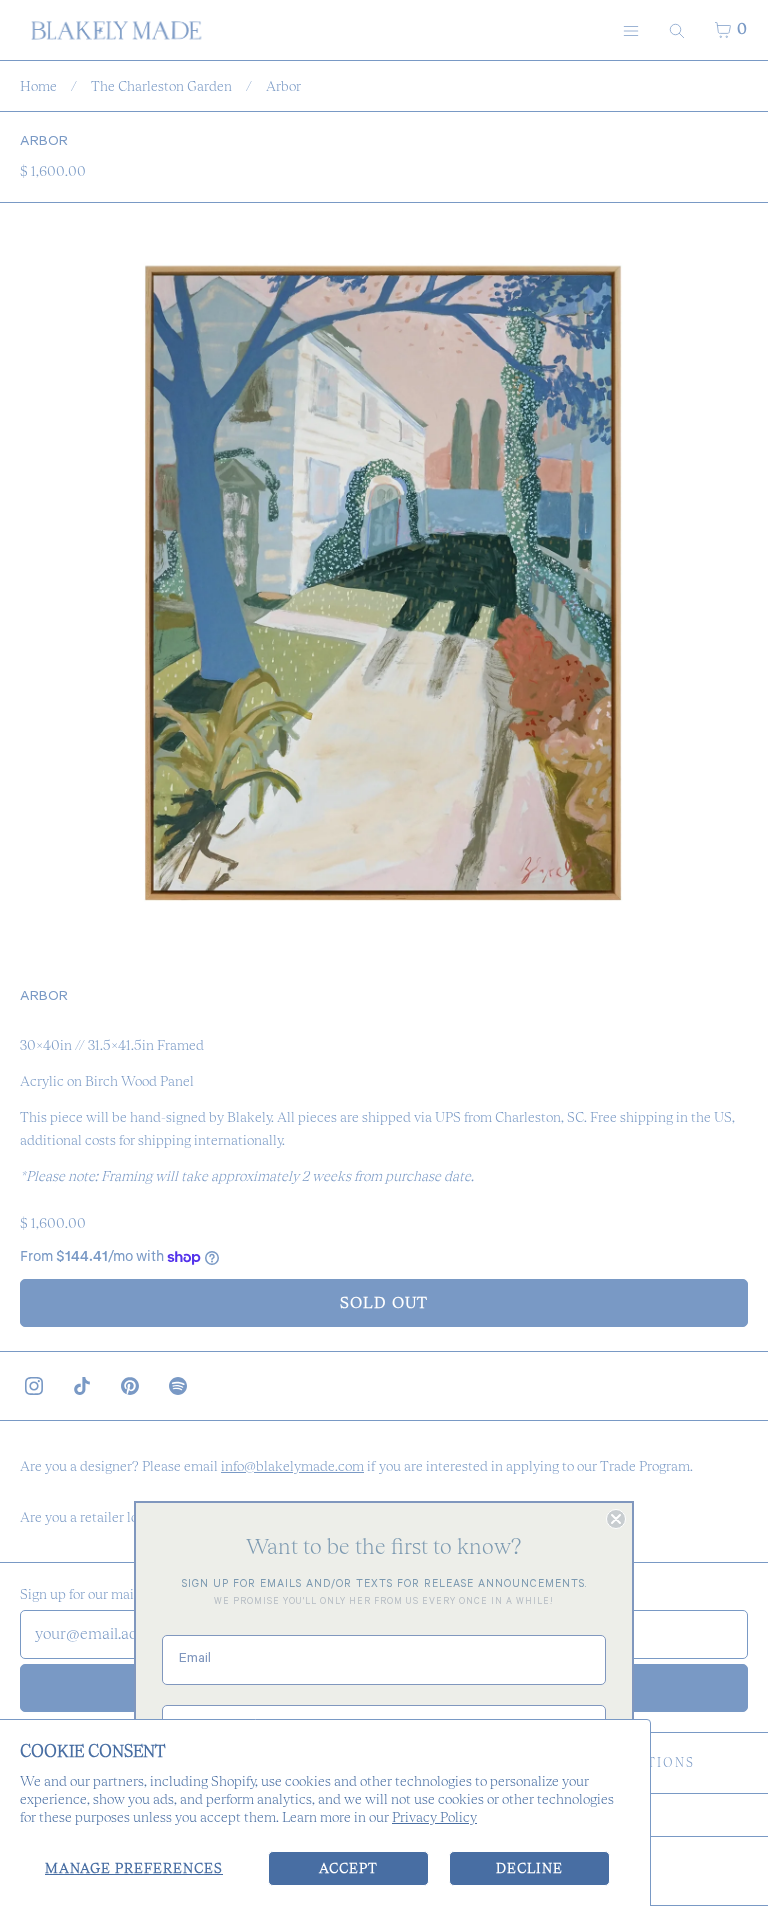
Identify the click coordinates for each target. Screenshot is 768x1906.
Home (38, 86)
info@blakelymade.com (292, 1466)
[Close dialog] (616, 1519)
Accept (348, 1868)
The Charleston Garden (161, 86)
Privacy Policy (434, 1817)
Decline (529, 1868)
